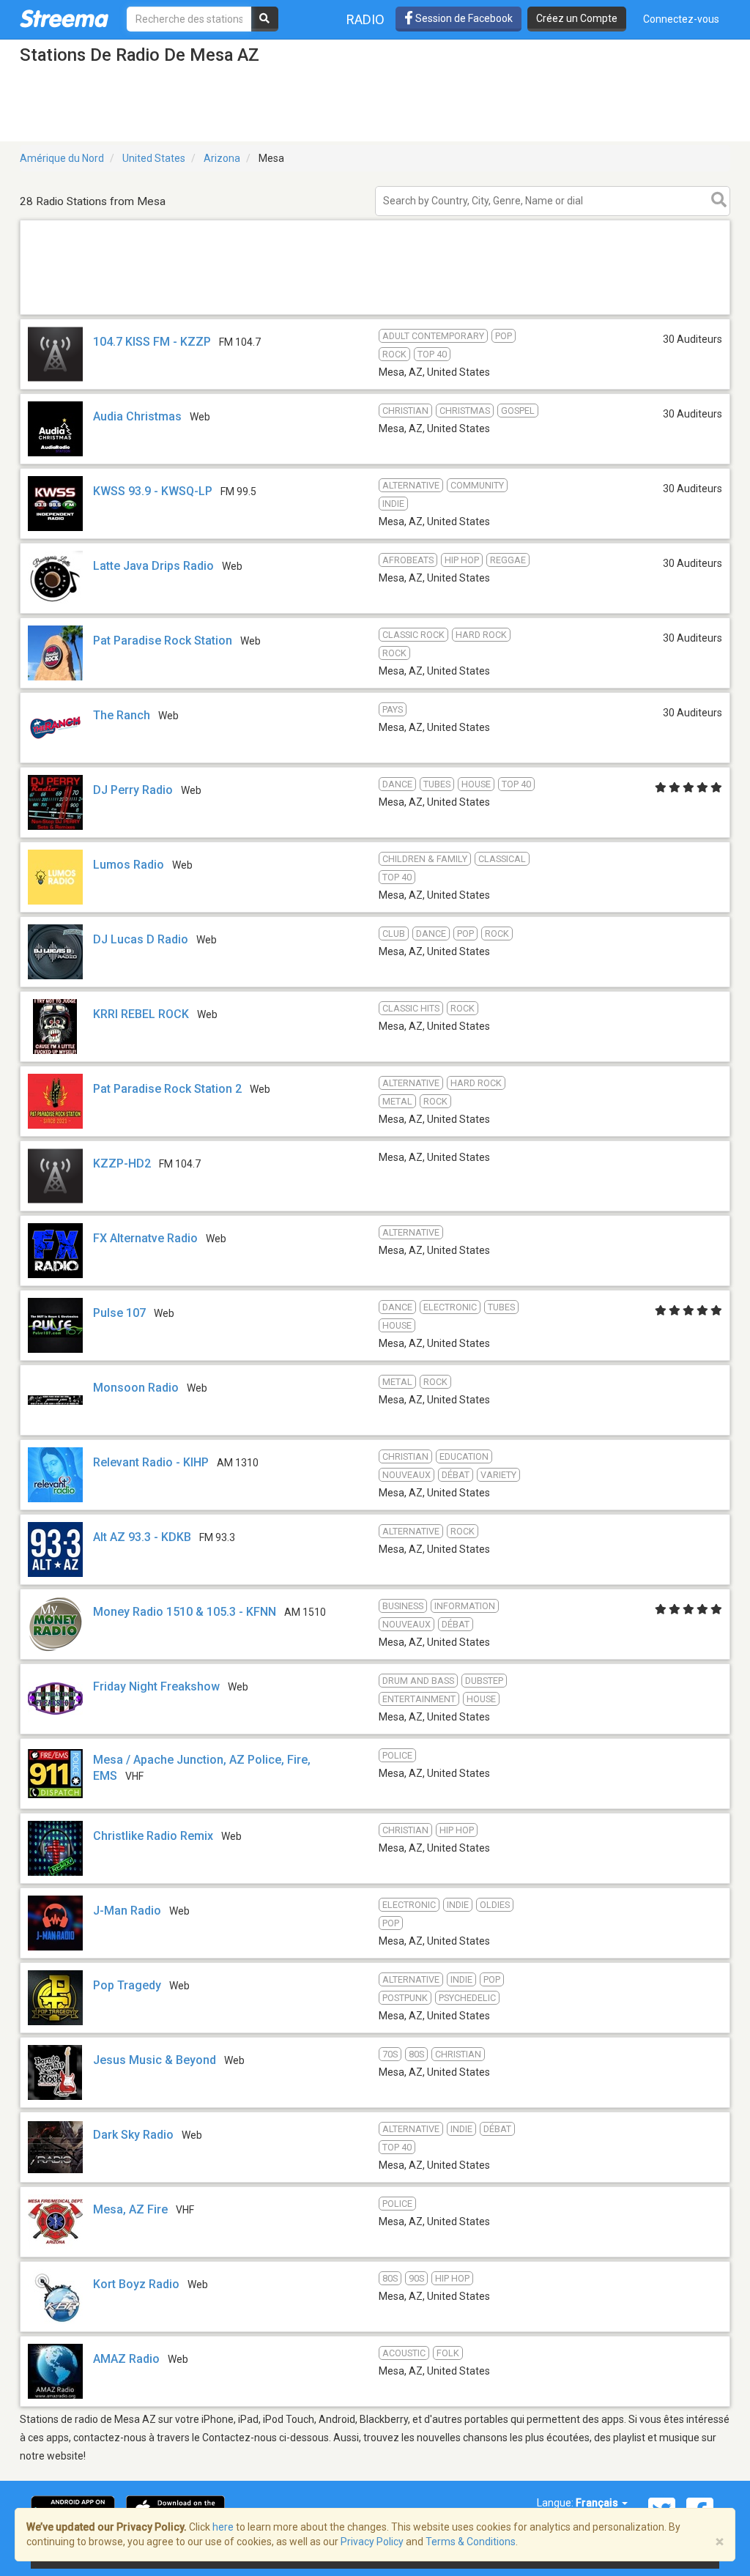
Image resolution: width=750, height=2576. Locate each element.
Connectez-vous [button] (681, 19)
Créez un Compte (577, 18)
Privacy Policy (372, 2542)
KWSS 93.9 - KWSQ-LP (153, 491)
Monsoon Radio (136, 1388)
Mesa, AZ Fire (130, 2209)
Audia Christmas (137, 416)
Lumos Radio (129, 865)
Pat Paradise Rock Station (163, 641)
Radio (365, 19)
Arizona (222, 158)
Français (598, 2503)
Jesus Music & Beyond (155, 2060)
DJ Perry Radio (133, 790)
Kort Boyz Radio (136, 2284)
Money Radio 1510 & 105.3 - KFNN (185, 1612)
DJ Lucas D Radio (141, 939)
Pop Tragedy (127, 1985)
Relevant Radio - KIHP (151, 1462)
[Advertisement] (375, 314)
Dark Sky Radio (133, 2135)
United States (154, 158)
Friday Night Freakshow (156, 1686)
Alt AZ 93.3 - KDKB (142, 1537)
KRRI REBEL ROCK (141, 1014)
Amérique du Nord (62, 158)
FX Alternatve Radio (145, 1238)
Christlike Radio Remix (153, 1836)
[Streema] (64, 18)
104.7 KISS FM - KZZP (152, 342)
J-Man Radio (127, 1911)
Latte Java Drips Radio (153, 566)
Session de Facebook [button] (463, 18)
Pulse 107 (119, 1313)
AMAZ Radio (126, 2359)
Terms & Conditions (471, 2542)
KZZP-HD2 (122, 1163)
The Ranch (122, 715)
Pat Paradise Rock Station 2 (167, 1089)
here (223, 2527)
